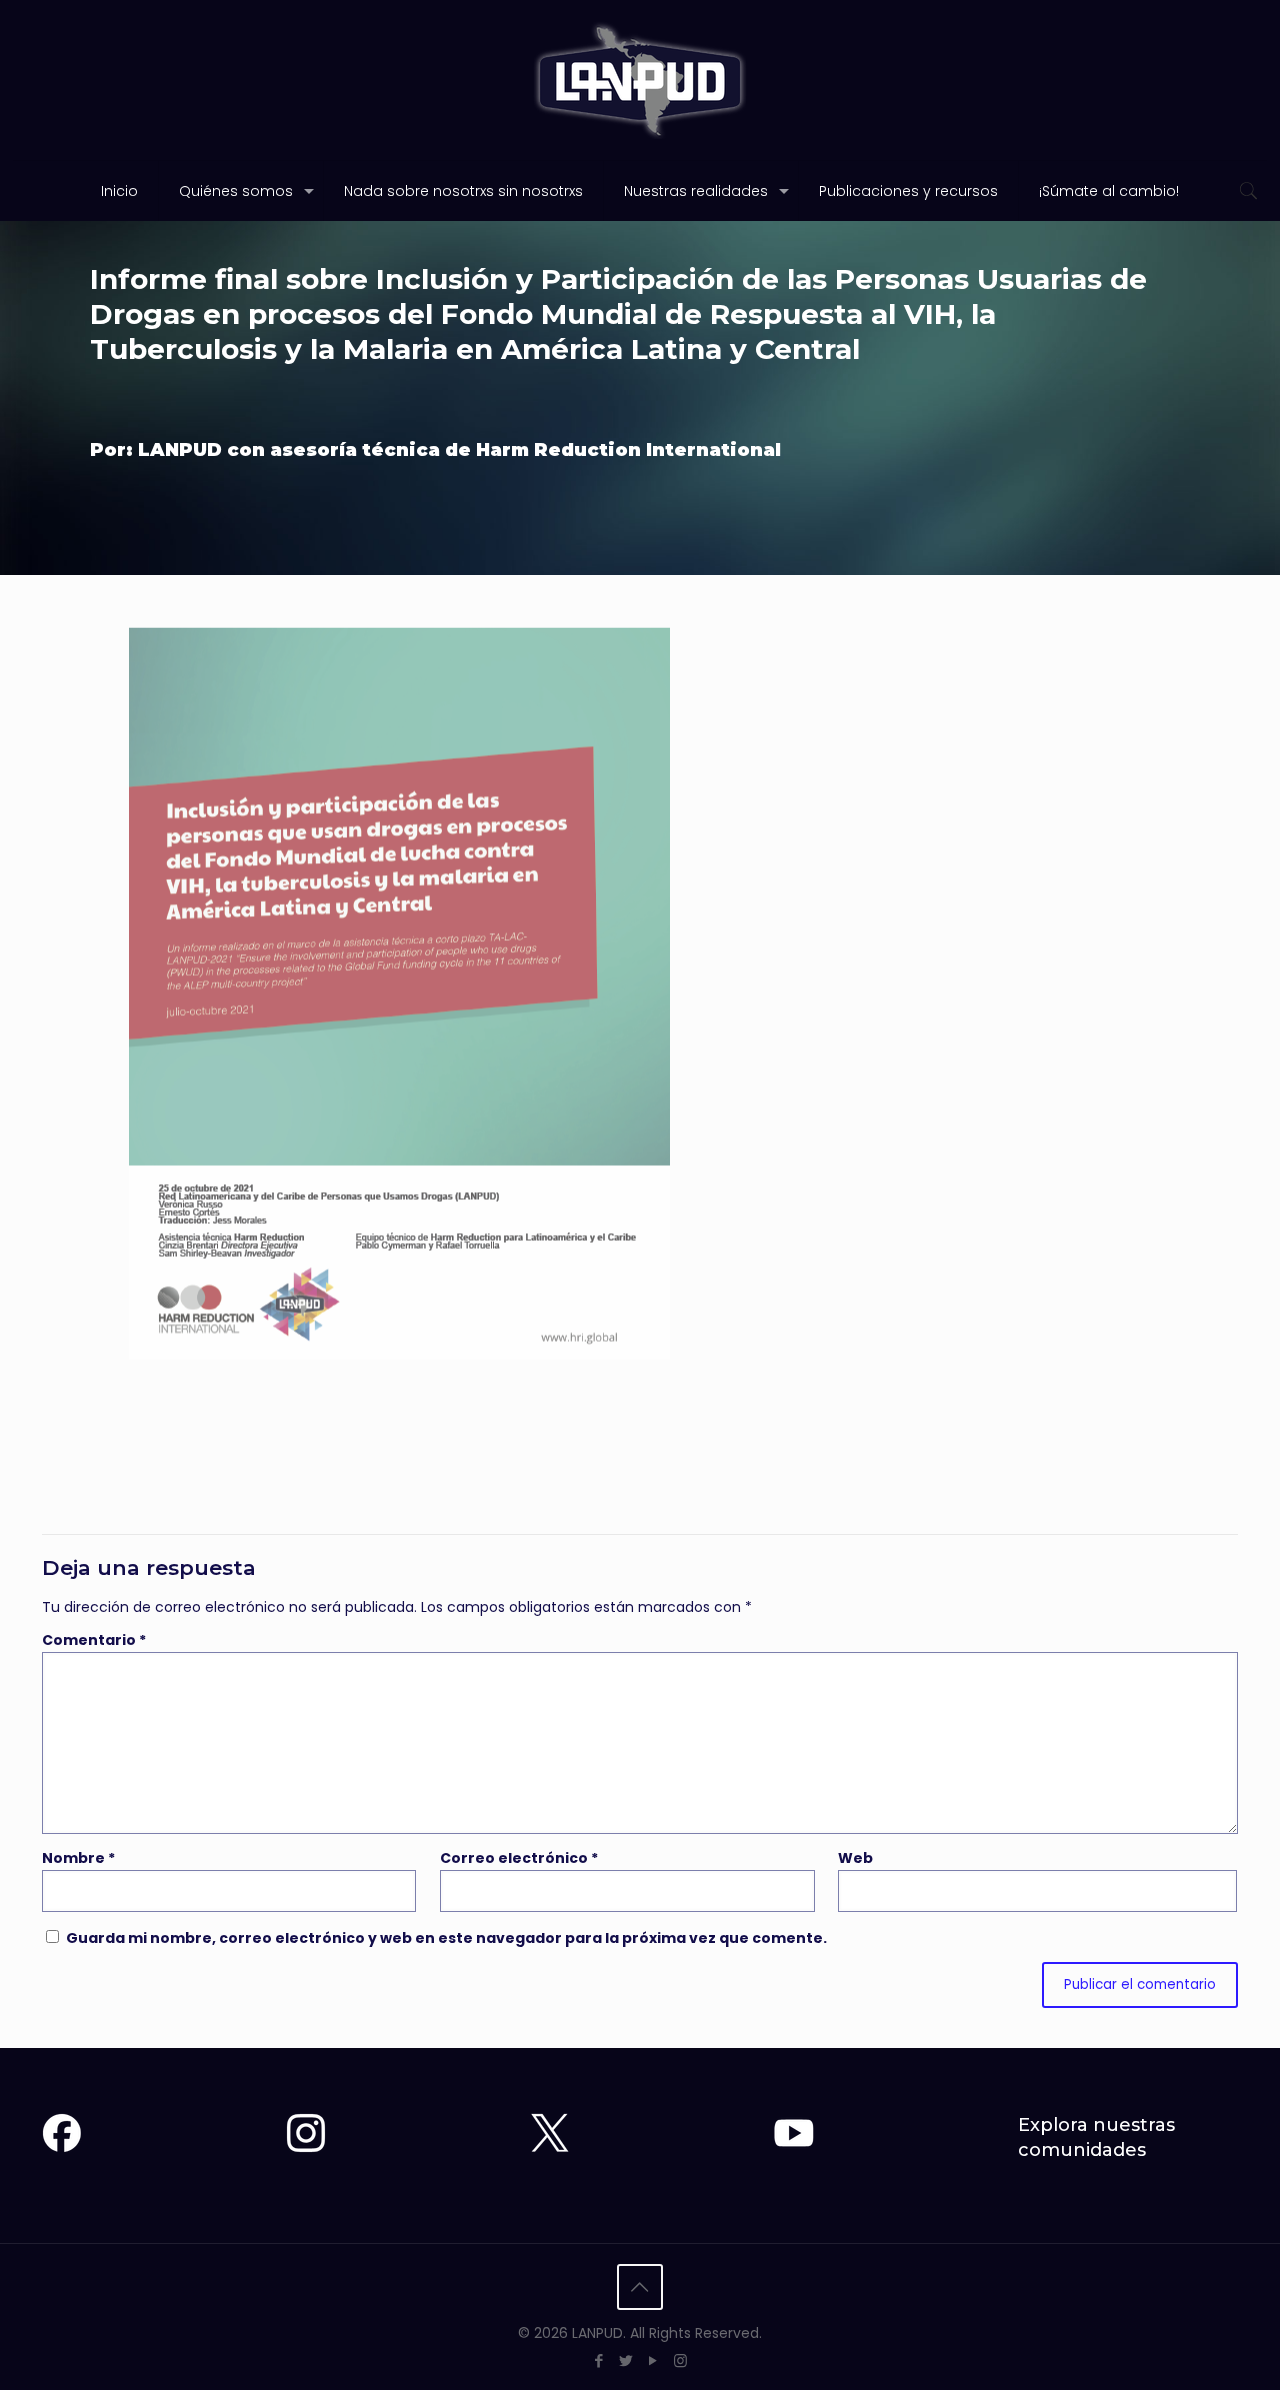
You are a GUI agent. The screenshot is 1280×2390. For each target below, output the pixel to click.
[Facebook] (599, 2360)
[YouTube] (653, 2360)
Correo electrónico (519, 1858)
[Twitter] (626, 2360)
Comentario (94, 1640)
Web (855, 1858)
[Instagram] (680, 2360)
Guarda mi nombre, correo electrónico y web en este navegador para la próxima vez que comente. (446, 1938)
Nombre (78, 1858)
